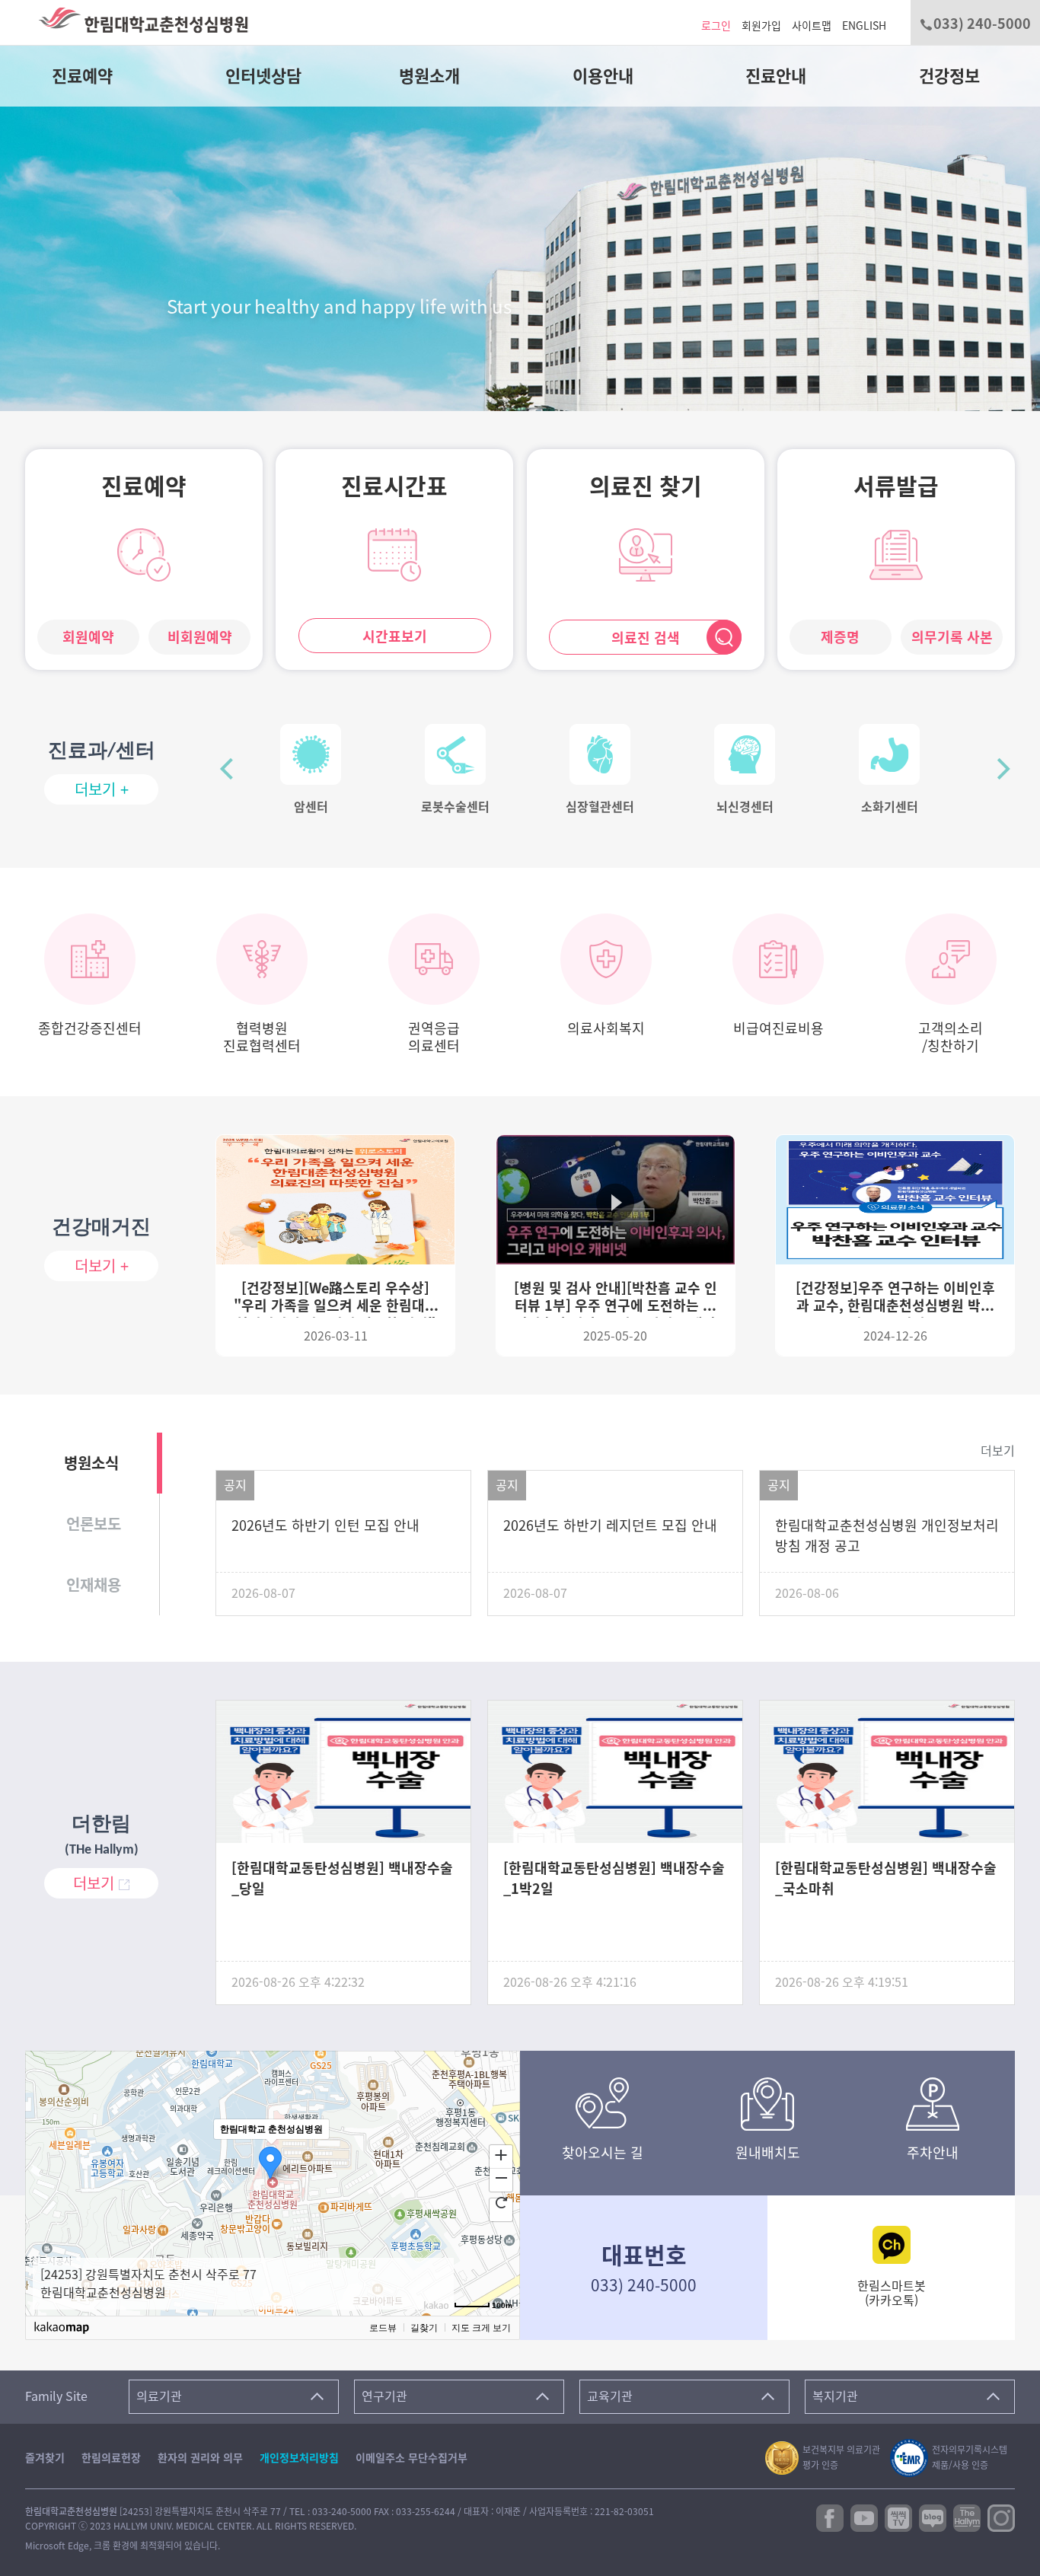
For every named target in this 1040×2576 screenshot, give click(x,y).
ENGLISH (864, 26)
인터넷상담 (263, 76)
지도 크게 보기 (481, 2328)
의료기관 (159, 2396)
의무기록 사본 (952, 637)
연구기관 (384, 2396)
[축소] (501, 2178)
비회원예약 (200, 637)
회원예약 (88, 637)
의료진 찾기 (646, 486)
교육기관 (610, 2396)
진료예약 (82, 76)
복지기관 (835, 2396)
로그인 (716, 26)
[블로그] (933, 2517)
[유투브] (864, 2517)
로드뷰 (383, 2328)
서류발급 (896, 486)
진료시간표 (394, 486)
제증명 (840, 637)
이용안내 (603, 76)
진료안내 (776, 76)
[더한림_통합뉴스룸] (967, 2517)
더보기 (998, 1451)
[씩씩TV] (898, 2517)
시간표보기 (395, 636)
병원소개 (429, 76)
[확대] (501, 2154)
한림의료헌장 (111, 2458)
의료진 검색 (646, 638)
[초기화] (501, 2202)
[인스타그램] (1001, 2517)
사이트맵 (812, 26)
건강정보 (949, 76)
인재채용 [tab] (94, 1585)
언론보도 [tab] (94, 1524)
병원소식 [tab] (91, 1463)
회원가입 (761, 26)
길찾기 (424, 2328)
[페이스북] (830, 2517)
